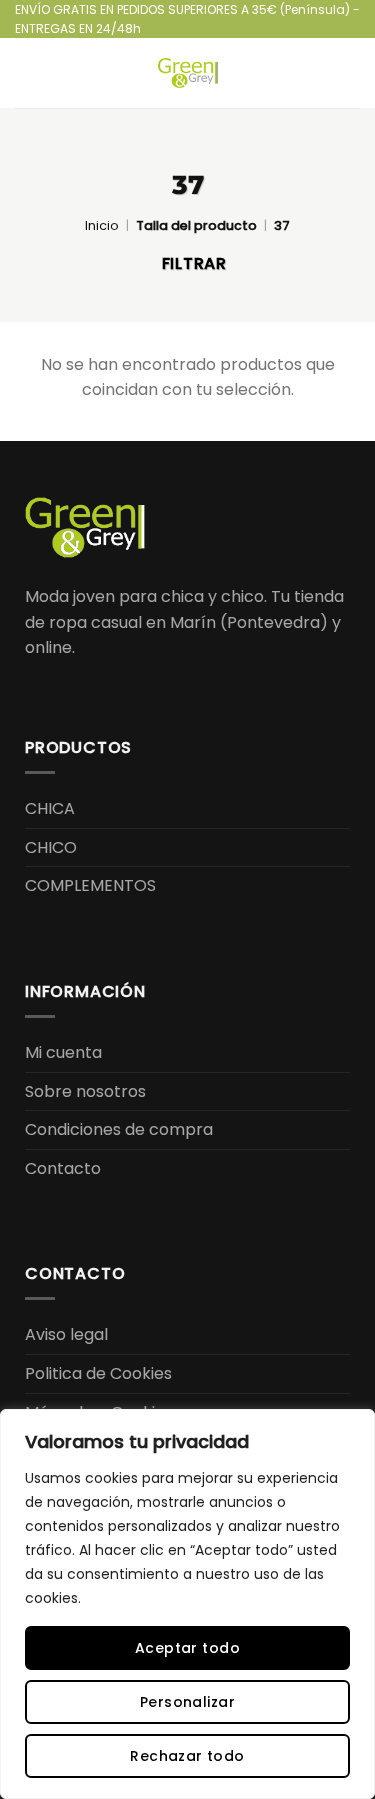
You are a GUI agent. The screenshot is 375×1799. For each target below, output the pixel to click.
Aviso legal (66, 1334)
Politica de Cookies (98, 1373)
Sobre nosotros (85, 1091)
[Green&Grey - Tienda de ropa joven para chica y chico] (188, 73)
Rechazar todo (187, 1756)
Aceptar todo (187, 1648)
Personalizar (187, 1702)
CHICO (51, 847)
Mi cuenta (63, 1052)
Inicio (102, 225)
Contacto (63, 1168)
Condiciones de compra (119, 1129)
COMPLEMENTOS (90, 885)
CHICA (50, 808)
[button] (27, 73)
